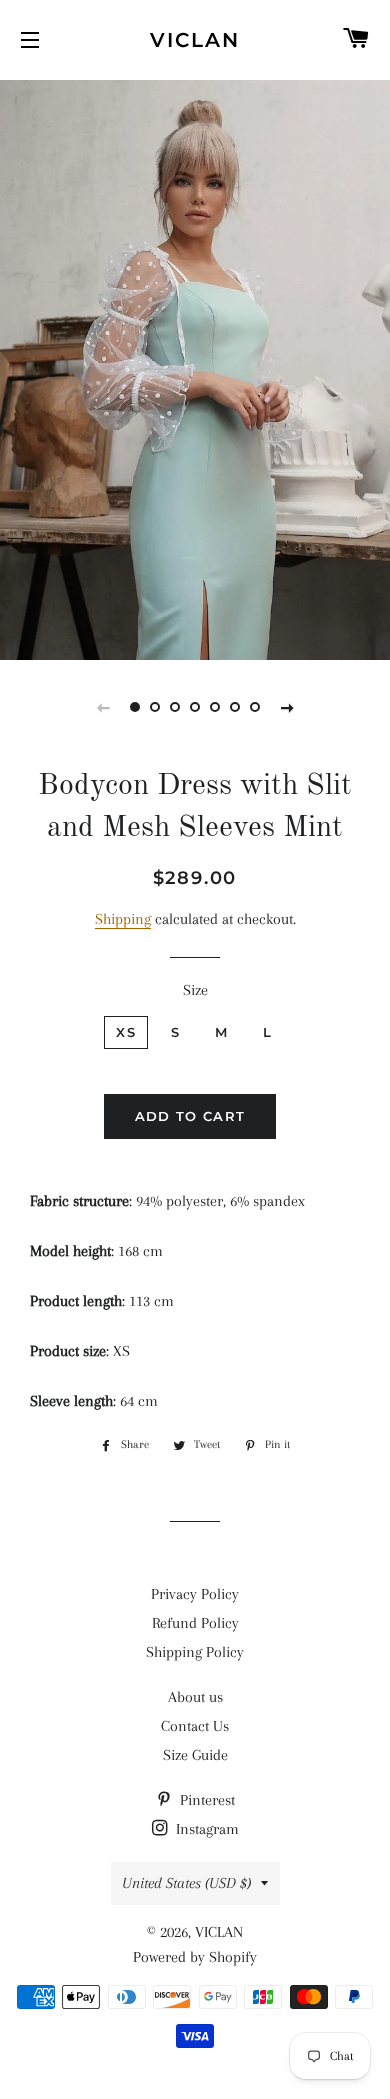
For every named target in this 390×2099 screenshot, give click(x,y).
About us (195, 1697)
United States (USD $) (186, 1883)
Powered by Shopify (195, 1957)
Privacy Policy (195, 1594)
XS (126, 1032)
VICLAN (195, 40)
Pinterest (205, 1800)
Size (195, 990)
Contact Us (195, 1726)
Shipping (123, 919)
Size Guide (195, 1755)
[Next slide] (287, 707)
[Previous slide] (103, 707)
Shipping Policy (195, 1652)
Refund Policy (195, 1623)
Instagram (205, 1829)
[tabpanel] (195, 367)
